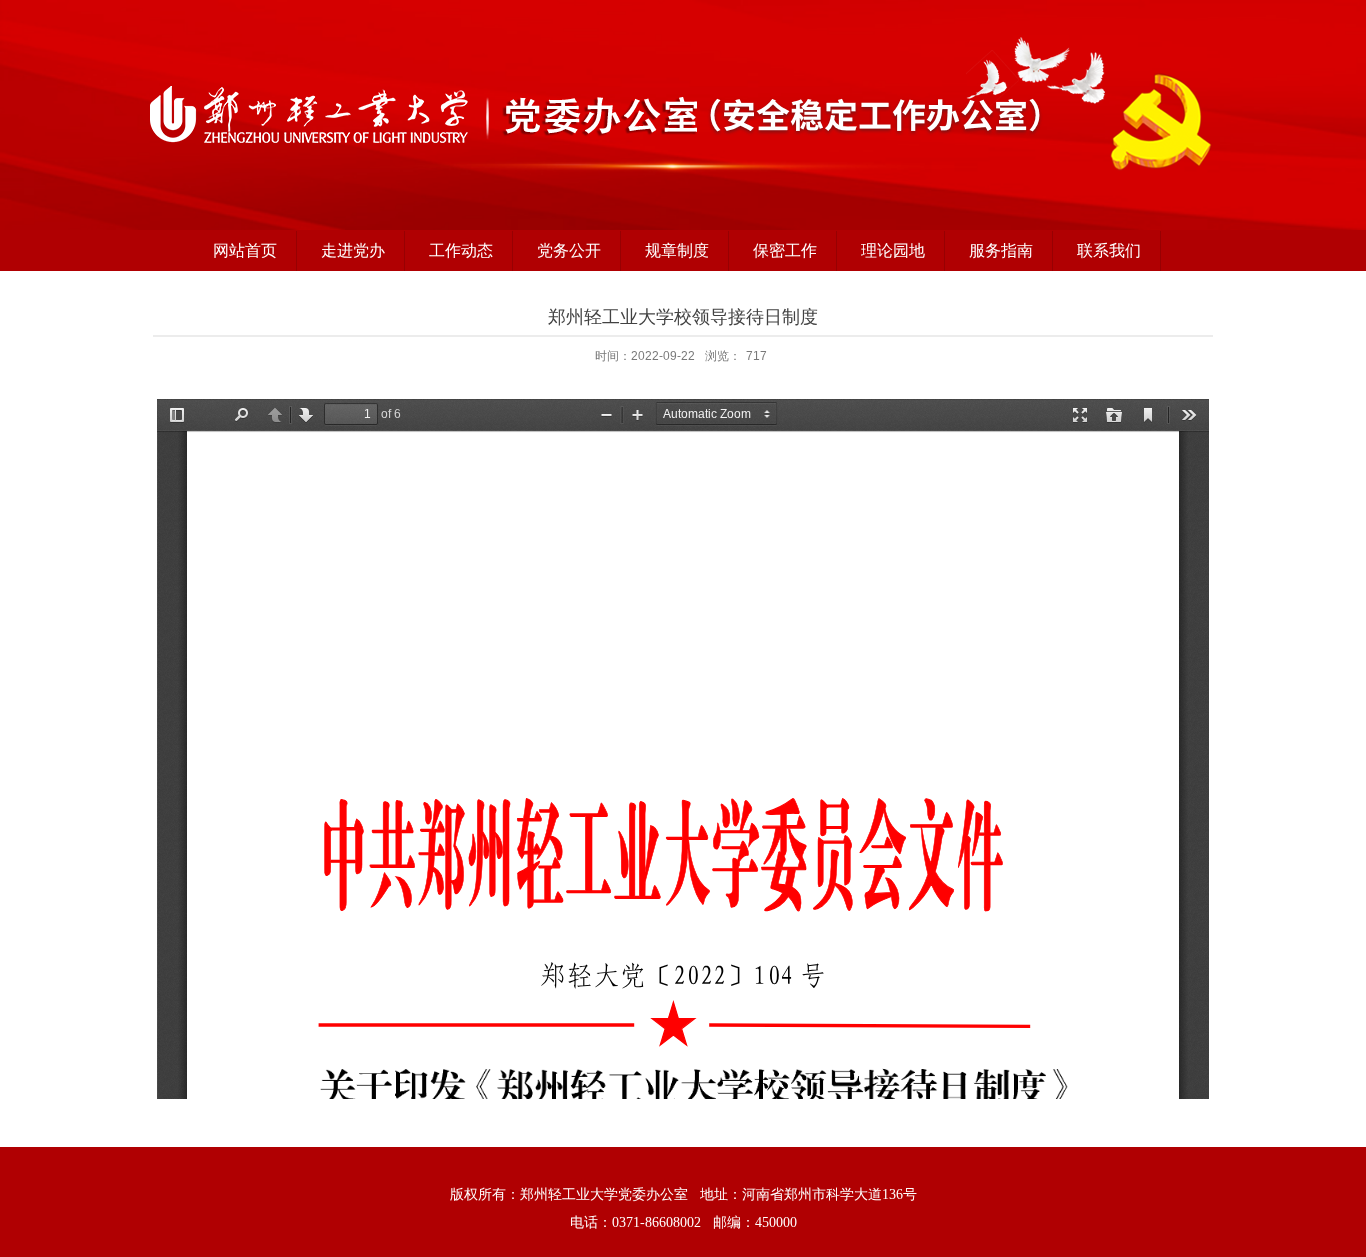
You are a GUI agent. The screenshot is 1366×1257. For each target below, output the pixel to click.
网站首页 (245, 250)
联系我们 (1109, 250)
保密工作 (785, 250)
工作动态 (461, 250)
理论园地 (893, 250)
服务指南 (1001, 250)
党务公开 (569, 250)
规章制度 (677, 250)
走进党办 (353, 250)
